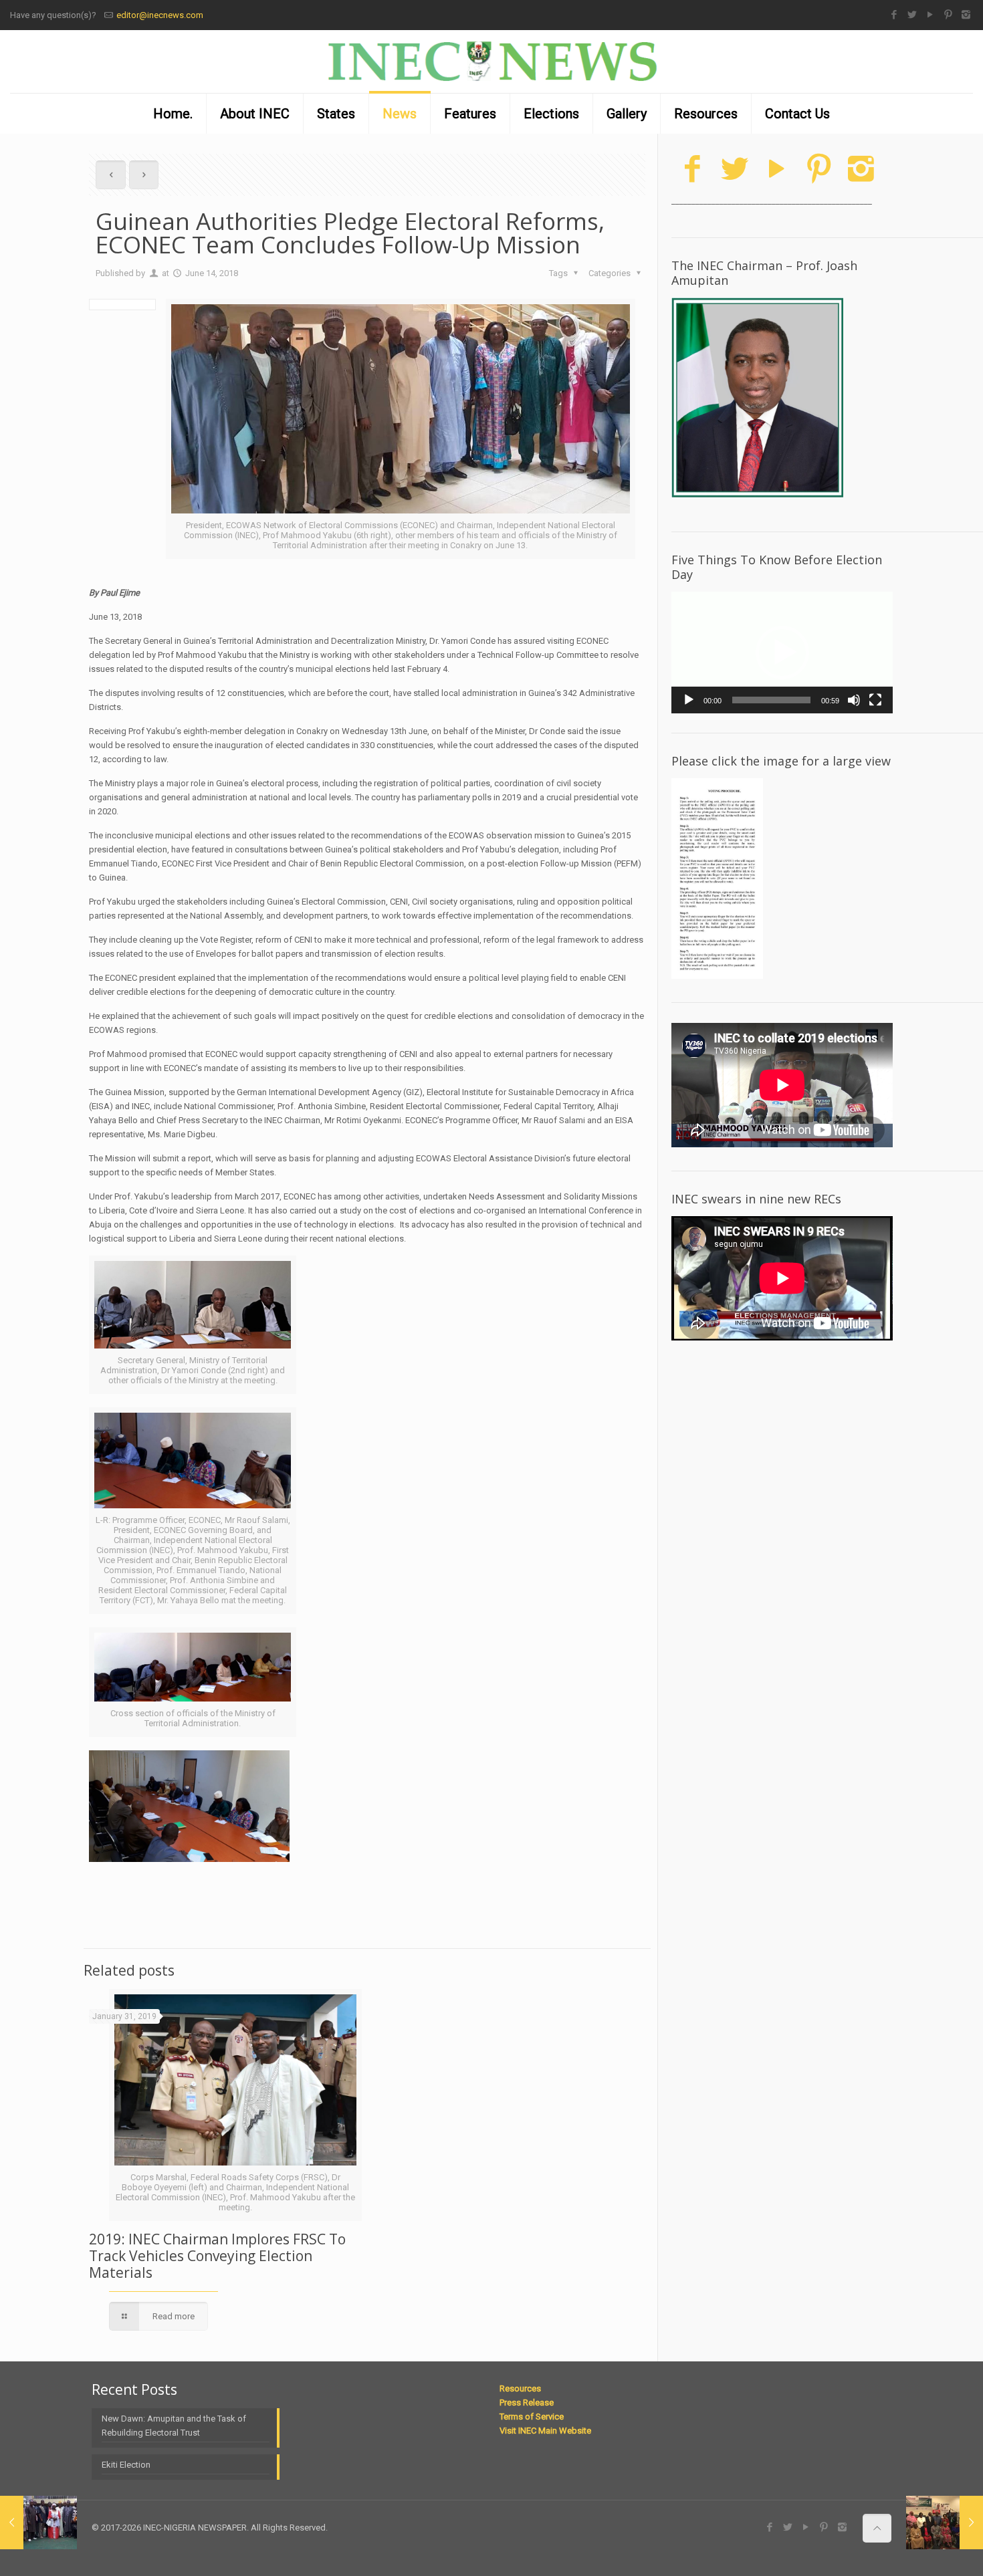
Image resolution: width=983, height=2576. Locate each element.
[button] (782, 653)
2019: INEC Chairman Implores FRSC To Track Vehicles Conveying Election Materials (217, 2256)
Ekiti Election (126, 2465)
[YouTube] (930, 15)
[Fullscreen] (875, 700)
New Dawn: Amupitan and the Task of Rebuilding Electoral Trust (174, 2426)
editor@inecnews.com (160, 15)
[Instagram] (966, 15)
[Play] (689, 700)
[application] (782, 653)
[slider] (771, 700)
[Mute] (854, 700)
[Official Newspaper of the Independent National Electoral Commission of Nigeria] (491, 62)
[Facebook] (894, 15)
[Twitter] (912, 15)
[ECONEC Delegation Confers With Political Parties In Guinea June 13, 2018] (38, 2523)
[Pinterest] (948, 15)
